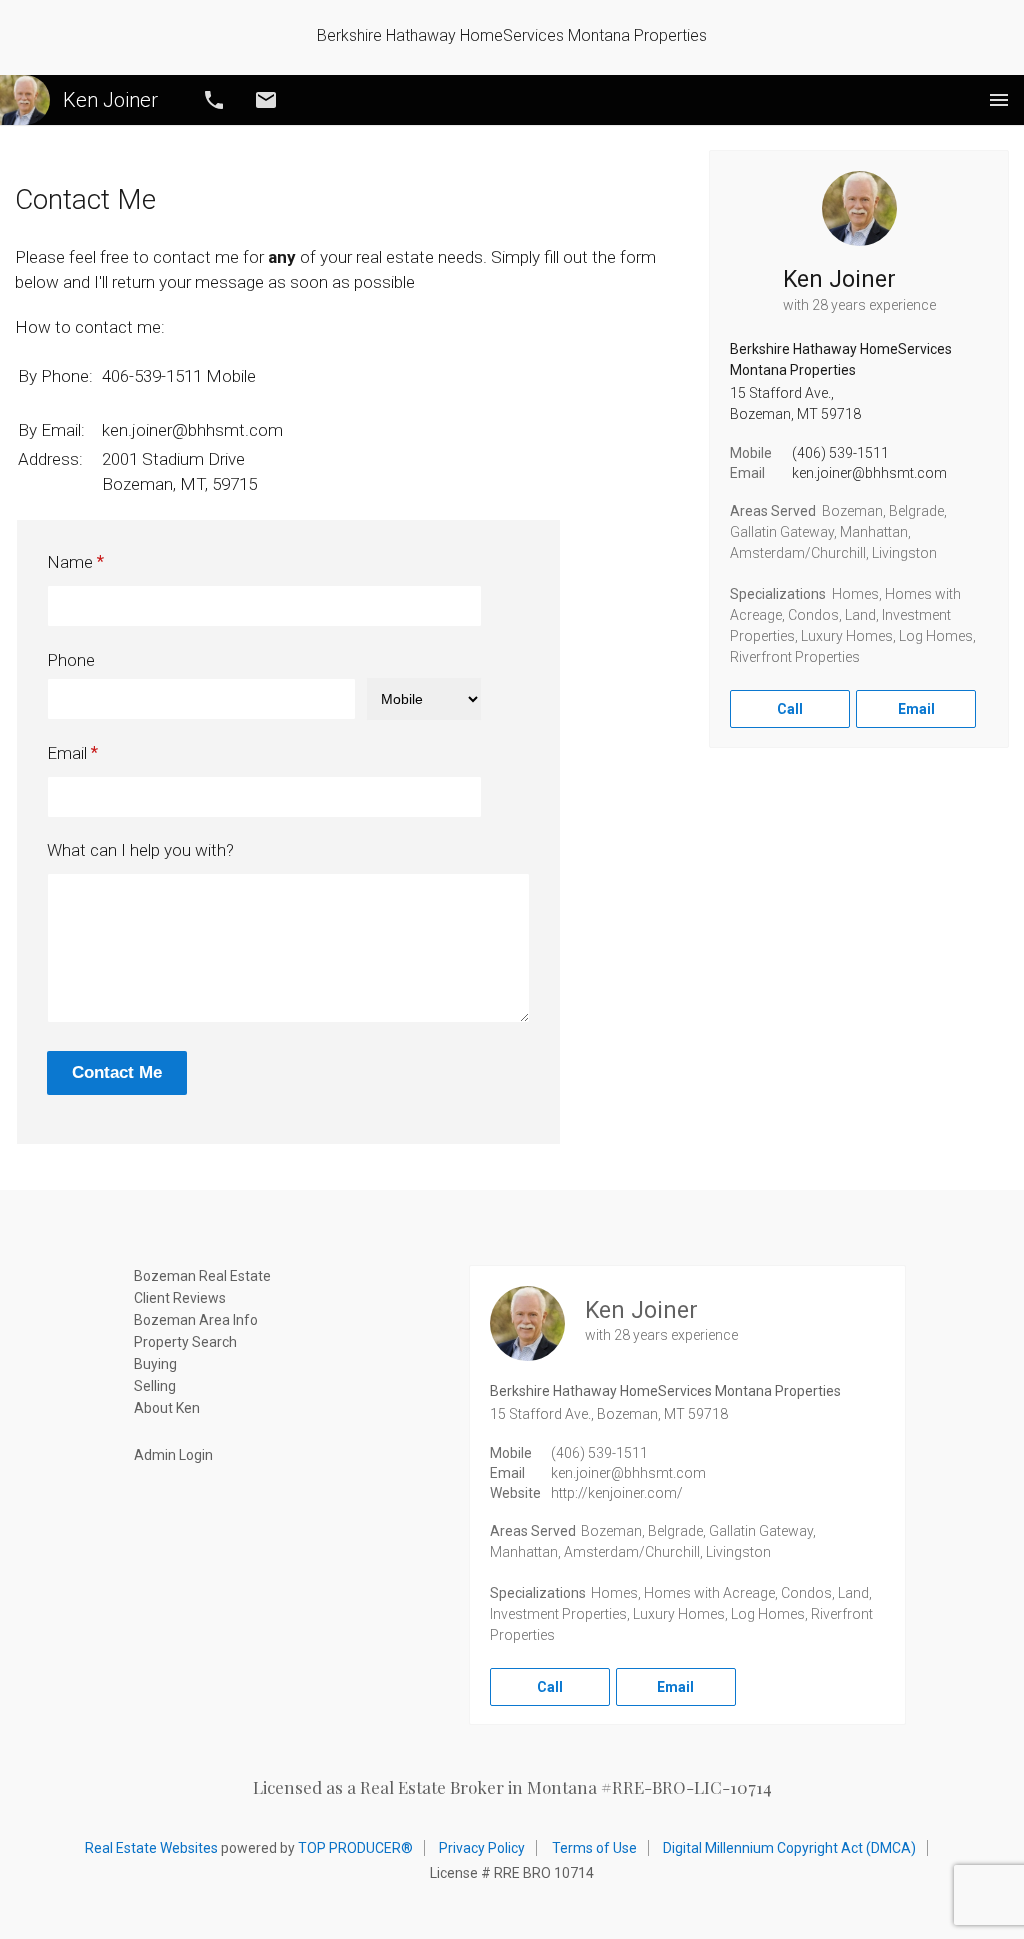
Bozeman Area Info (196, 1320)
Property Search (185, 1342)
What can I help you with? (140, 850)
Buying (155, 1364)
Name (70, 562)
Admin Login (173, 1455)
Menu (999, 100)
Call (214, 100)
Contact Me (117, 1072)
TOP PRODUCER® (355, 1848)
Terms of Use (594, 1848)
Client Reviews (180, 1298)
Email (266, 100)
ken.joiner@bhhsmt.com (869, 473)
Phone (71, 660)
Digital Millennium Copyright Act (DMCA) (789, 1848)
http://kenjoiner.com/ (617, 1493)
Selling (155, 1386)
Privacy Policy (482, 1848)
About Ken (167, 1408)
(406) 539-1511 (840, 453)
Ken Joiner (110, 100)
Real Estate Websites (151, 1848)
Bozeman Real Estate (202, 1276)
